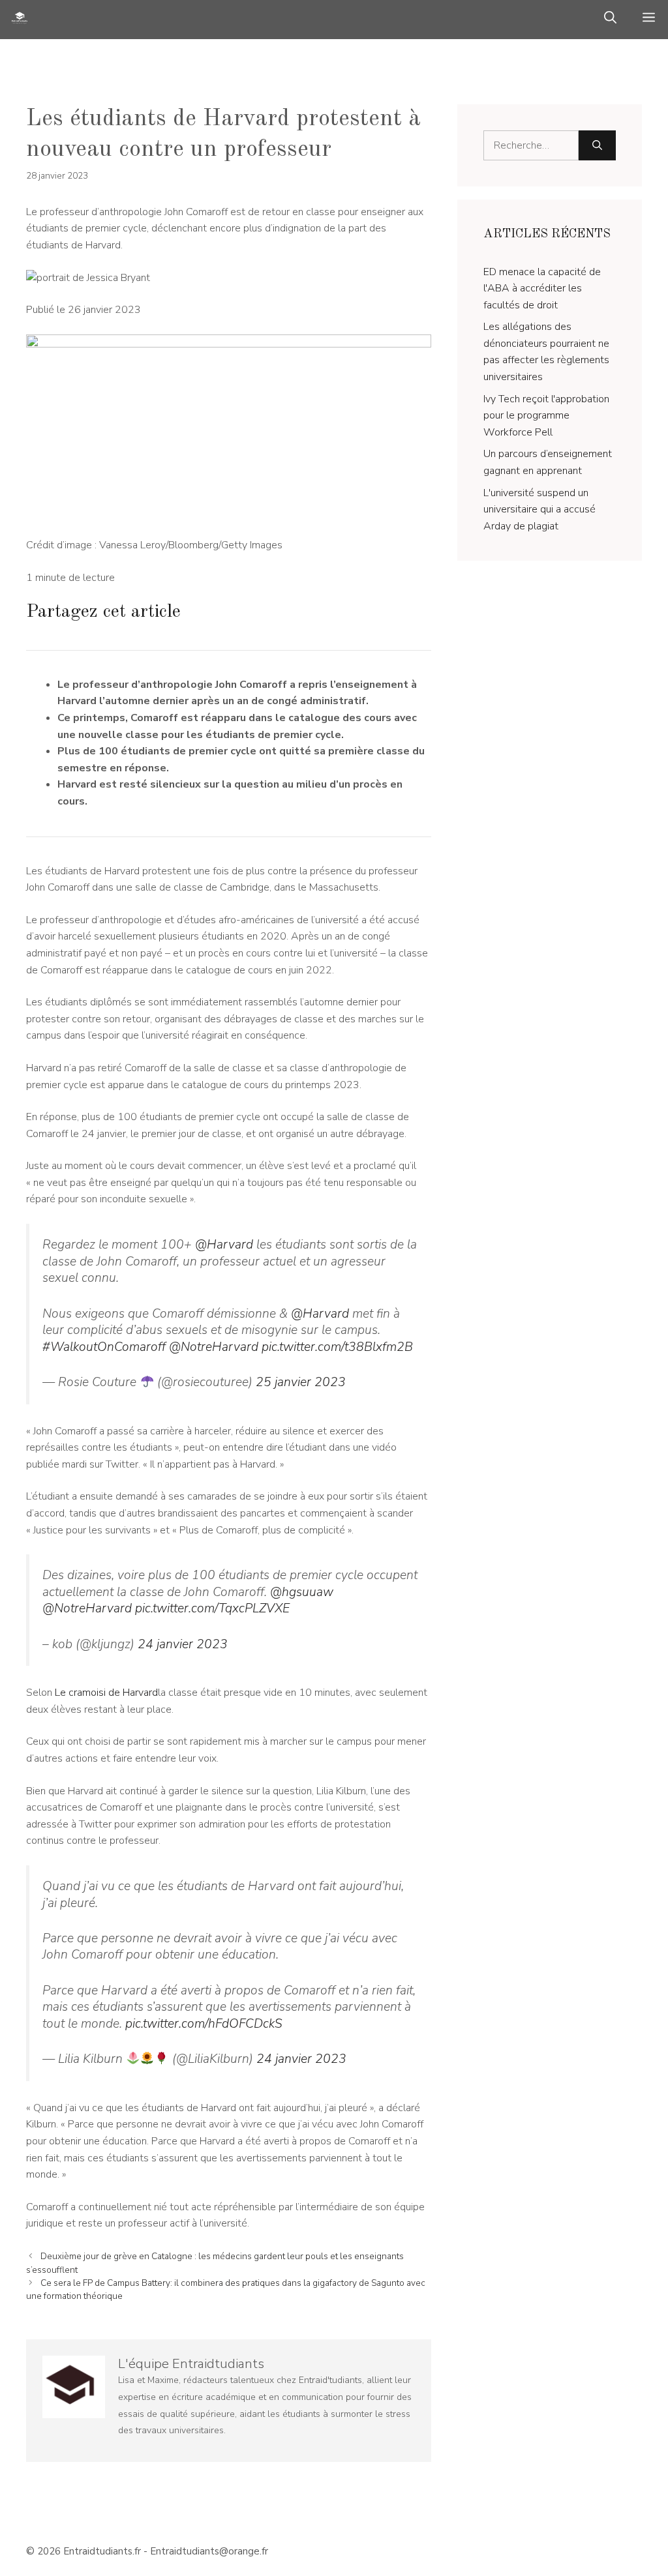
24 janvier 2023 (183, 1644)
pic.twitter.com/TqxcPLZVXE (212, 1608)
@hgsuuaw (302, 1592)
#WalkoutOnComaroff (104, 1347)
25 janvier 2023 (301, 1382)
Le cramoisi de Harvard (106, 1693)
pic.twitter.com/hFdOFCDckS (204, 2024)
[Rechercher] (597, 145)
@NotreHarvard (214, 1347)
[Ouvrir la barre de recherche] (610, 20)
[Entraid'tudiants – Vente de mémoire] (20, 20)
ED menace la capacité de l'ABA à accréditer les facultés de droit (542, 289)
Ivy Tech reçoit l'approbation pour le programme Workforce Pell (546, 416)
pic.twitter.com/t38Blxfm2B (337, 1347)
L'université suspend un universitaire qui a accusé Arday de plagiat (539, 510)
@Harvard (224, 1245)
